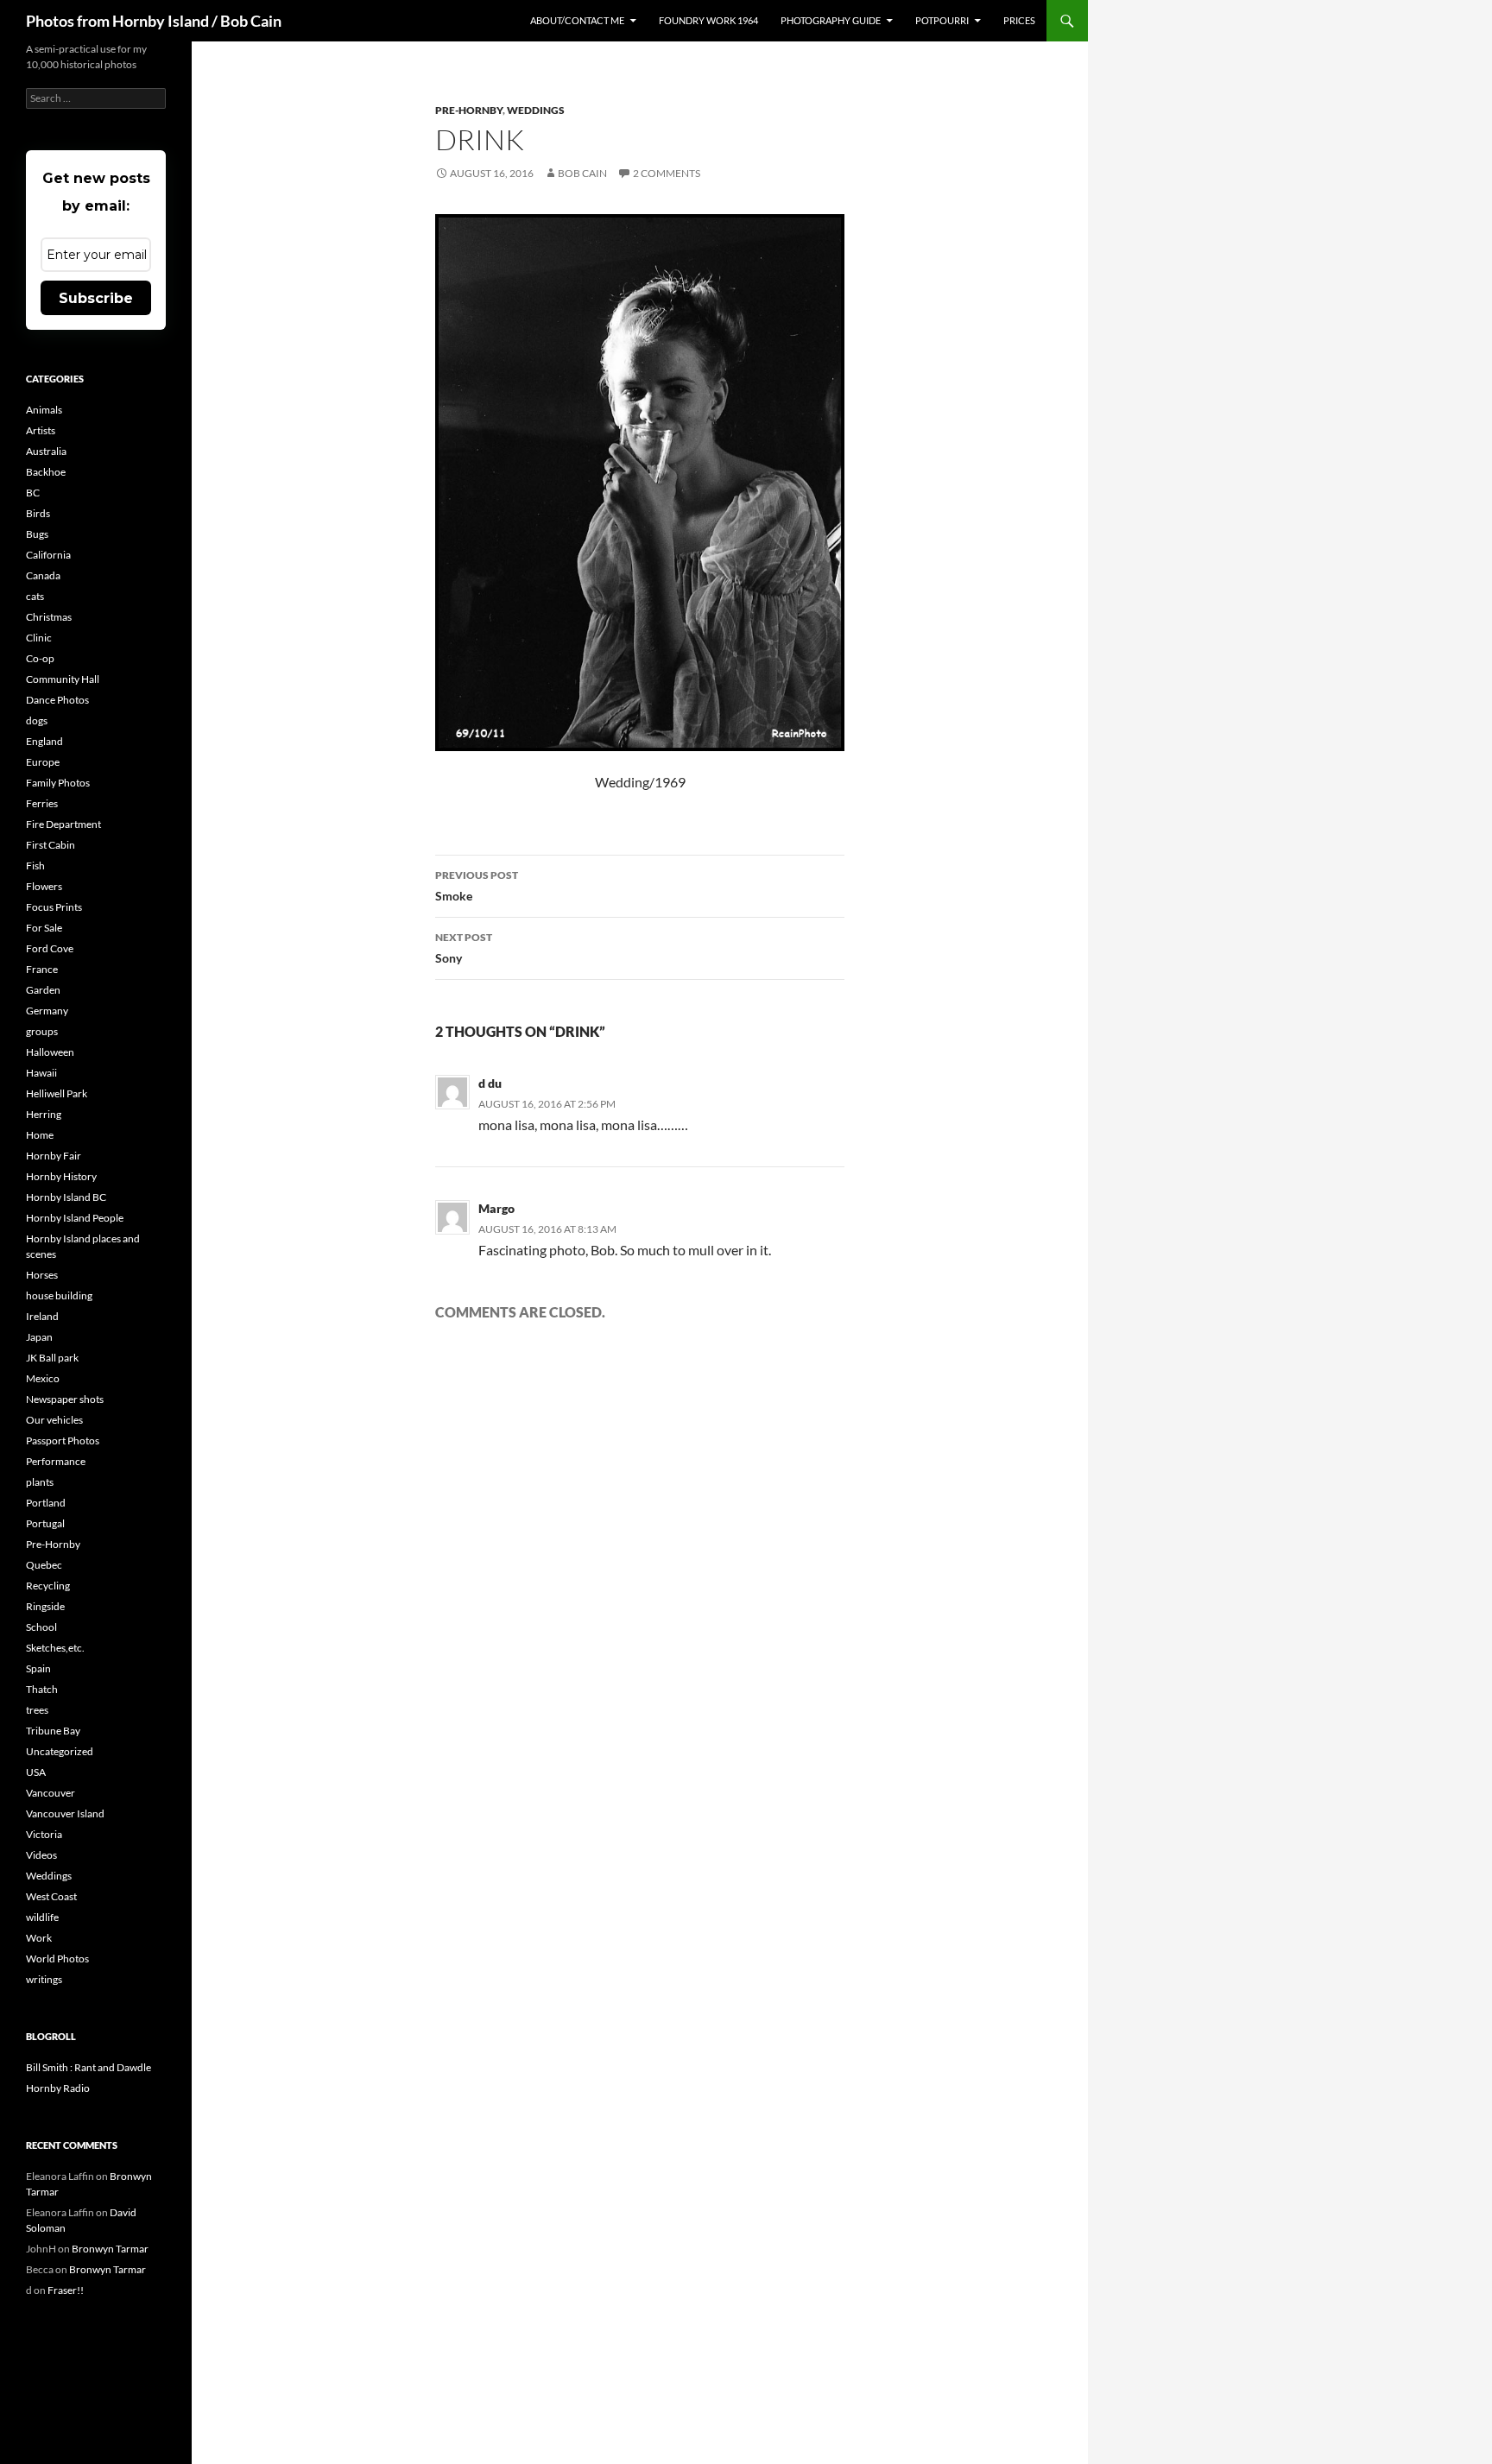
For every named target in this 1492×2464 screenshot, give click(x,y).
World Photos (57, 1959)
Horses (42, 1275)
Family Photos (58, 783)
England (44, 741)
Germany (47, 1011)
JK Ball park (52, 1358)
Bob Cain (582, 173)
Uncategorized (60, 1751)
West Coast (51, 1896)
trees (37, 1710)
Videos (41, 1855)
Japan (39, 1337)
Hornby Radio (58, 2088)
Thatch (42, 1689)
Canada (43, 575)
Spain (38, 1668)
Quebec (44, 1565)
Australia (46, 451)
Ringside (45, 1606)
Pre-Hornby (469, 110)
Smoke (477, 886)
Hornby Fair (54, 1156)
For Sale (44, 928)
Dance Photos (57, 700)
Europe (43, 762)
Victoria (44, 1834)
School (41, 1627)
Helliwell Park (57, 1093)
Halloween (50, 1052)
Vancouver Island (65, 1813)
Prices (1019, 20)
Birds (38, 513)
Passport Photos (63, 1440)
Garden (43, 990)
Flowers (44, 886)
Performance (56, 1461)
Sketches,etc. (55, 1648)
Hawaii (41, 1073)
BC (33, 493)
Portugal (45, 1523)
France (42, 969)
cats (35, 596)
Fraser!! (66, 2290)
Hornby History (61, 1176)
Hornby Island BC (66, 1197)
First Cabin (51, 845)
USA (36, 1772)
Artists (41, 430)
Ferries (42, 803)
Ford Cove (50, 948)
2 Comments (667, 173)
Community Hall (63, 679)
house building (59, 1295)
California (48, 555)
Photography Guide (831, 20)
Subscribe (96, 298)
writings (44, 1979)
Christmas (49, 617)
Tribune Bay (53, 1731)
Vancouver (51, 1793)
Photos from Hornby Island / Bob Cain (154, 21)
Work (39, 1938)
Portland (46, 1503)
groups (42, 1031)
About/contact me (577, 20)
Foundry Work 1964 (708, 20)
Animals (44, 410)
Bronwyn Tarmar (110, 2249)
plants (40, 1482)
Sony (464, 948)
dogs (37, 720)
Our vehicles (54, 1420)
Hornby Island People (75, 1218)
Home (40, 1135)
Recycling (48, 1586)
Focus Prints (54, 907)
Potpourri (942, 20)
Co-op (40, 658)
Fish (35, 866)
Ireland (42, 1316)
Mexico (43, 1378)
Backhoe (46, 472)
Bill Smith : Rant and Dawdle (89, 2067)
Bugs (37, 534)
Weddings (536, 110)
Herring (44, 1114)
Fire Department (63, 824)
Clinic (39, 638)
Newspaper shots (65, 1399)
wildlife (42, 1917)
